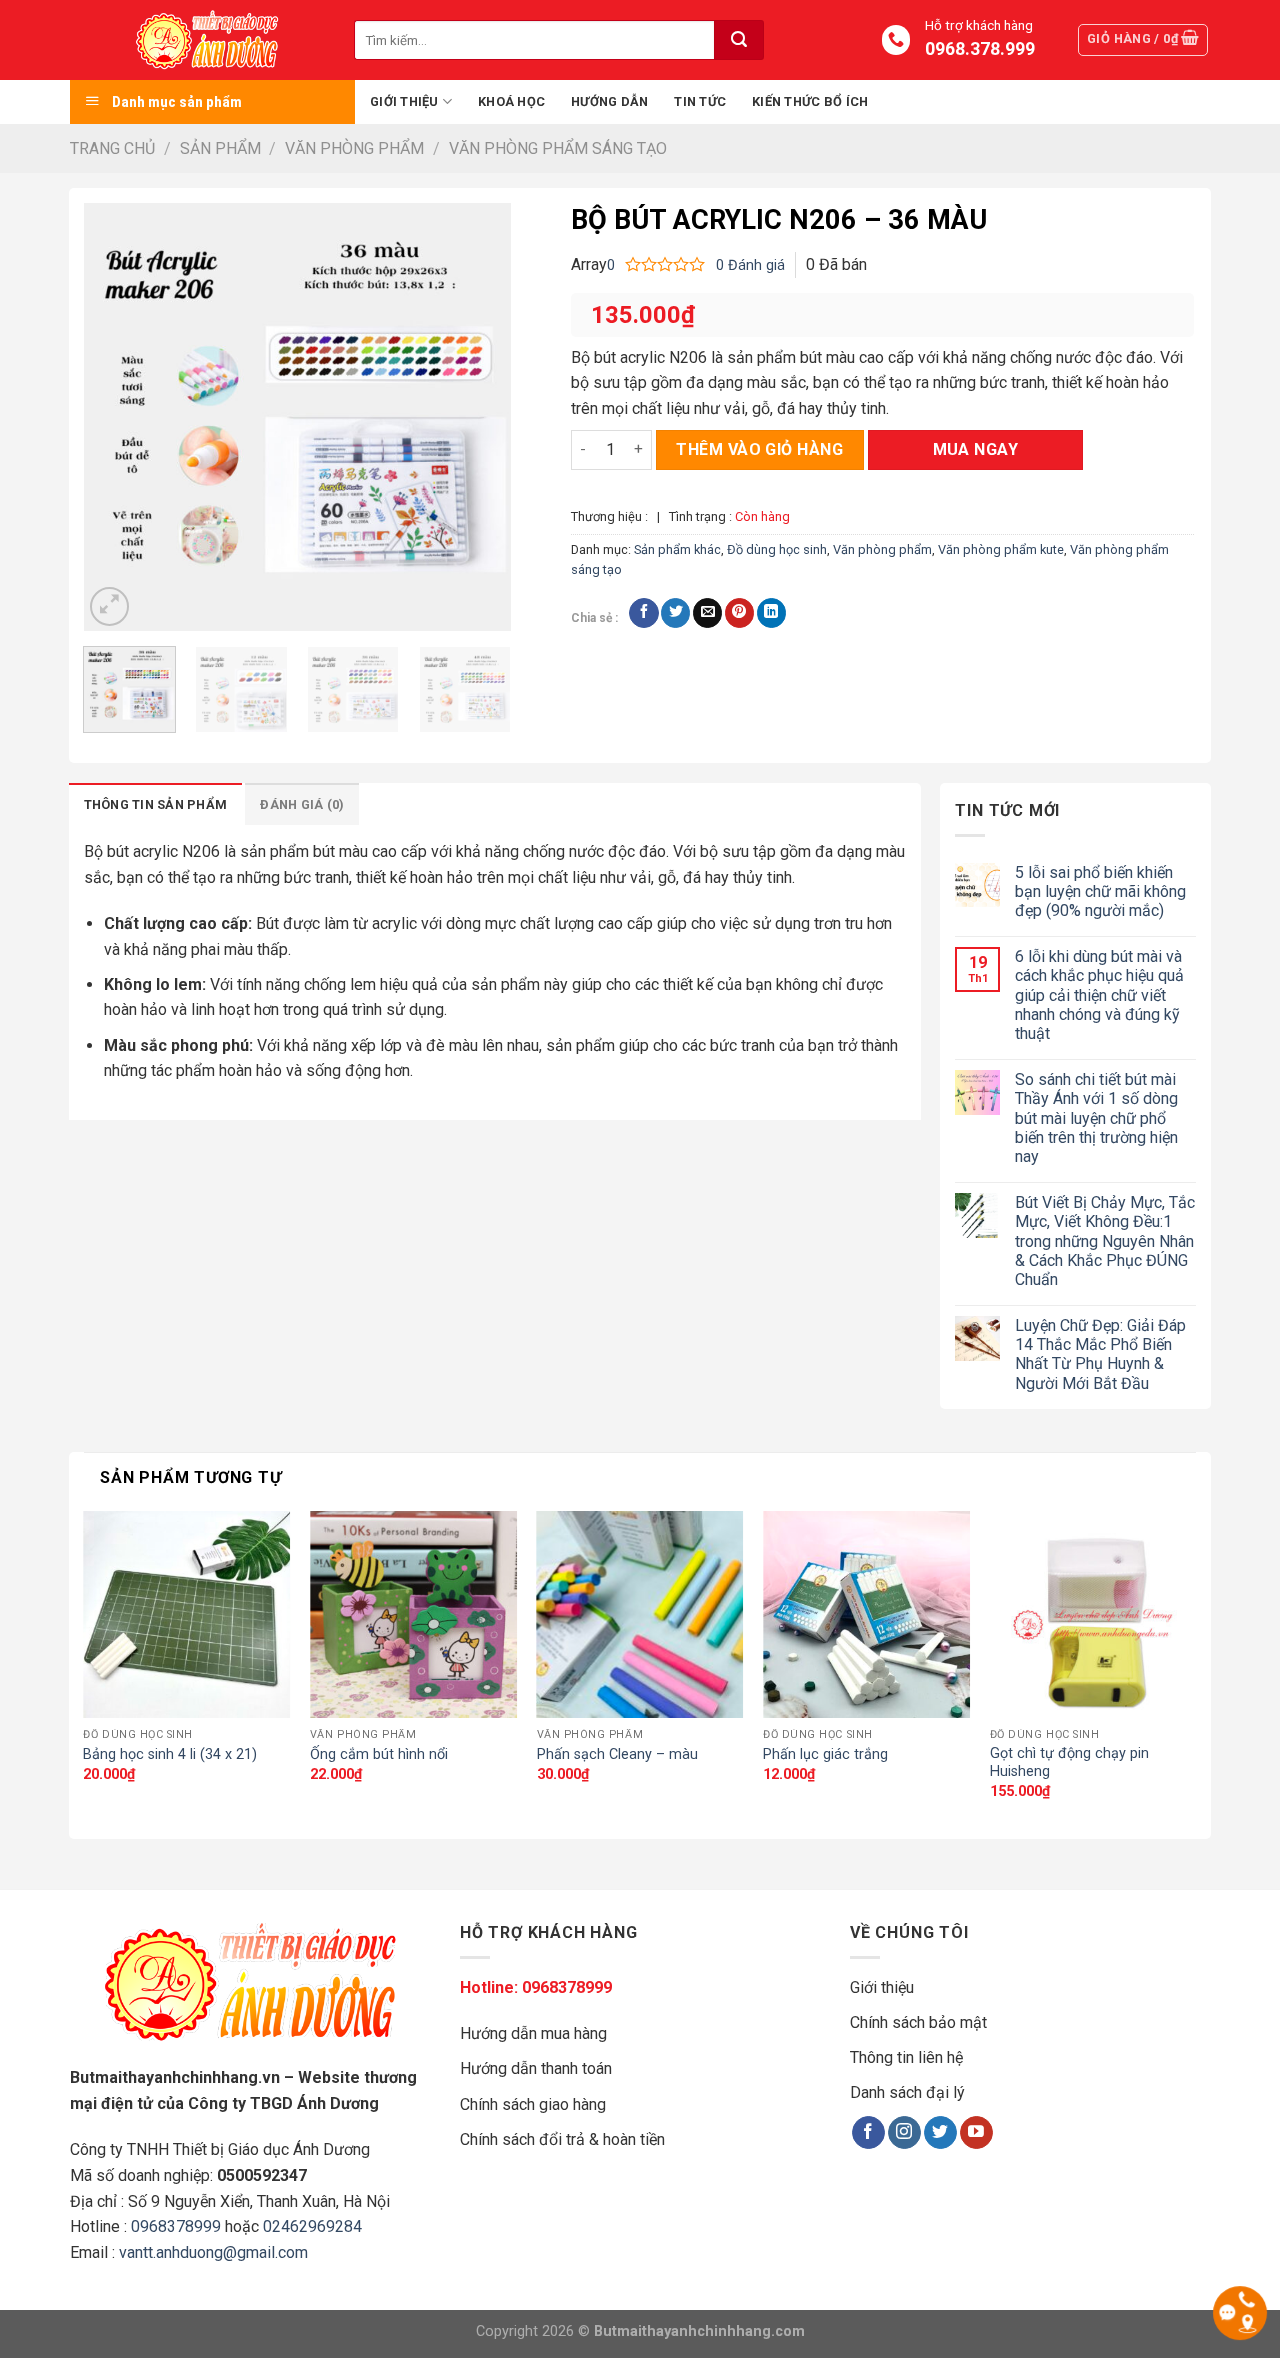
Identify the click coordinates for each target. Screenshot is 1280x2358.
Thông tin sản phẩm (156, 804)
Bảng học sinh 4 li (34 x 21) (170, 1754)
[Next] (477, 417)
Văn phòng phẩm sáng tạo (558, 148)
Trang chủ (112, 148)
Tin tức (700, 101)
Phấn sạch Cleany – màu (617, 1754)
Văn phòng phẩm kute (1001, 549)
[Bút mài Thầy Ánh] (212, 40)
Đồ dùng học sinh (777, 549)
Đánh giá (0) (302, 804)
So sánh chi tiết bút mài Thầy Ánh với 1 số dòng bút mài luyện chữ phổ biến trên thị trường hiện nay (1096, 1118)
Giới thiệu (404, 101)
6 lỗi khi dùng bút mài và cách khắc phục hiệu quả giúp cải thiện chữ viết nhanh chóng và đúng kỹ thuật (1099, 995)
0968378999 (176, 2226)
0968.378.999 (979, 49)
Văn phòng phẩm (354, 148)
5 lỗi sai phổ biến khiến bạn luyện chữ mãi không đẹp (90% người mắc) (1100, 891)
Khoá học (511, 101)
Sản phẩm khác (677, 549)
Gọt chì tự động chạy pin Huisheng (1069, 1763)
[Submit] (739, 40)
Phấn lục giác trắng (825, 1754)
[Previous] (117, 417)
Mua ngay (976, 449)
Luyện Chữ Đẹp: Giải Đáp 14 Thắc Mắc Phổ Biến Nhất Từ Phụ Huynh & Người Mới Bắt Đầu (1100, 1354)
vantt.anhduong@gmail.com (213, 2252)
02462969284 (312, 2226)
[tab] (156, 804)
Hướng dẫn (609, 101)
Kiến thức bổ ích (810, 101)
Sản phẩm (220, 148)
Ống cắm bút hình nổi (379, 1754)
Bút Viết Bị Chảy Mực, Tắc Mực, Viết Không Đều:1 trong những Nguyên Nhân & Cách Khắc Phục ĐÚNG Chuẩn (1105, 1241)
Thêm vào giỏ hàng (759, 449)
